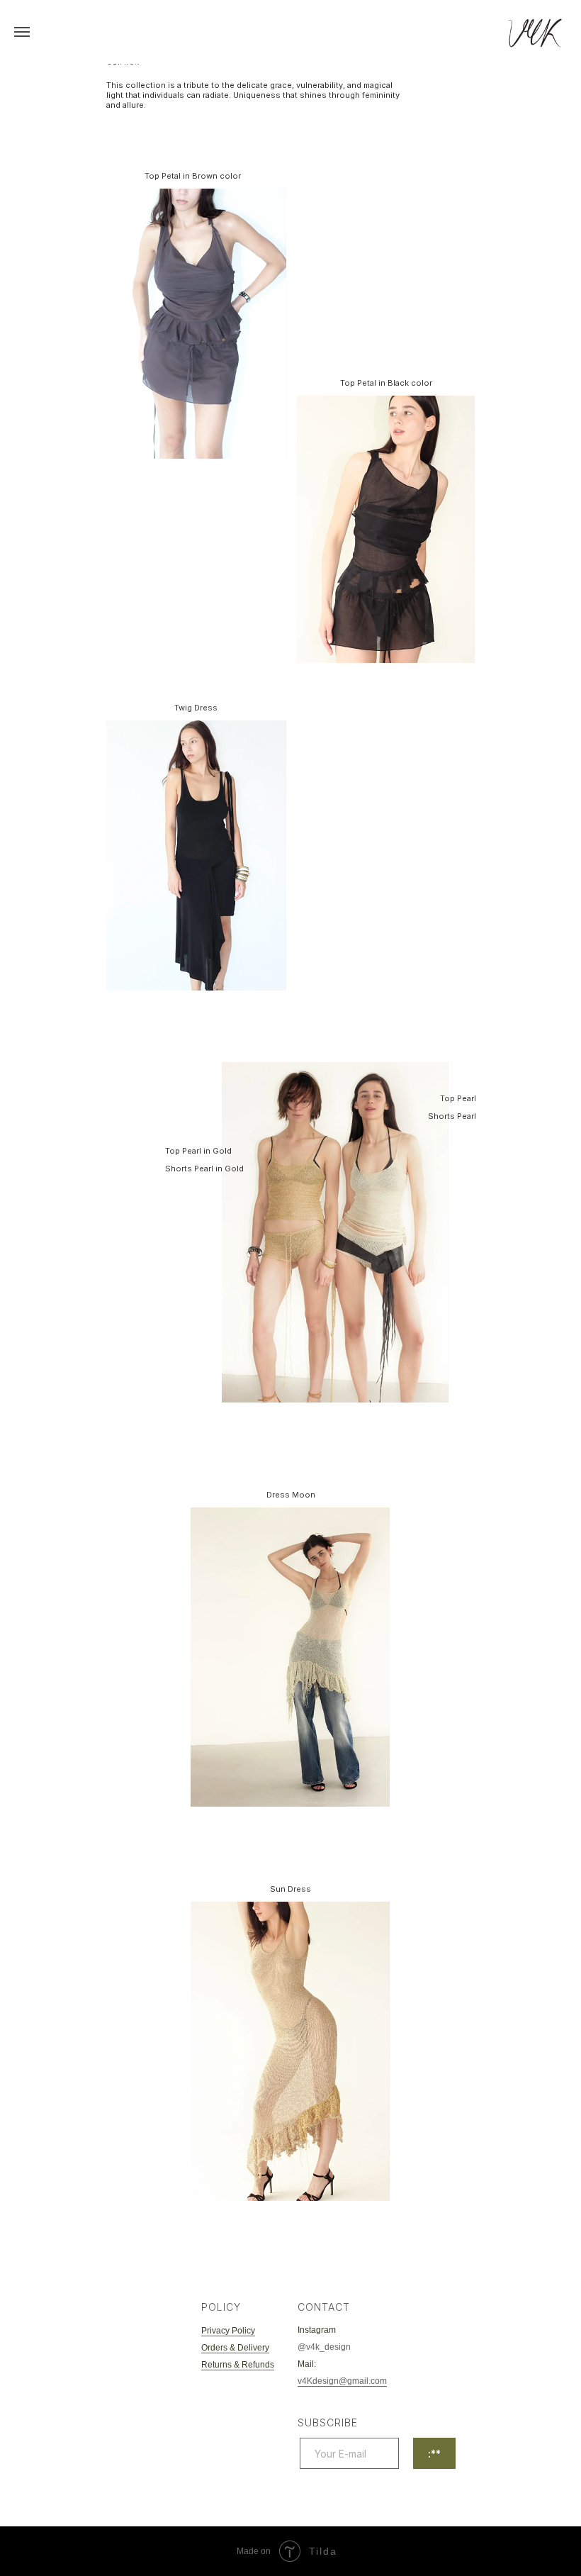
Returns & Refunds (238, 2365)
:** (434, 2454)
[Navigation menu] (22, 32)
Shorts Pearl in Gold (204, 1169)
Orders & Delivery (235, 2348)
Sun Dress (290, 1889)
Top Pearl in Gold (198, 1151)
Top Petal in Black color (386, 383)
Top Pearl (458, 1098)
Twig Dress (196, 708)
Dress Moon (291, 1495)
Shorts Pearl (452, 1116)
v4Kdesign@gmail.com (342, 2381)
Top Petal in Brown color (193, 176)
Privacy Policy (228, 2331)
